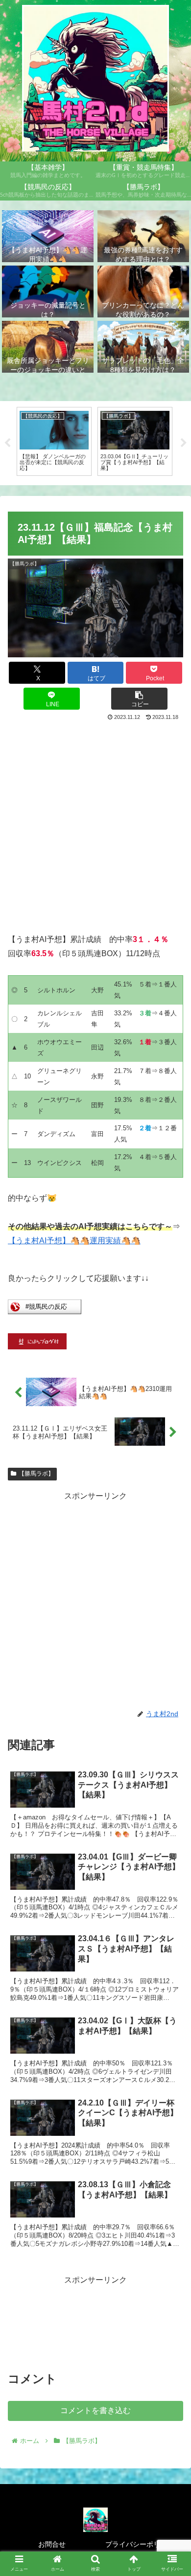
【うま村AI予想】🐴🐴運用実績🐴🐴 (74, 1241)
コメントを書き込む (95, 2410)
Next (184, 443)
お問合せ (52, 2544)
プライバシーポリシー (140, 2544)
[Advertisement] (95, 824)
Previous (7, 443)
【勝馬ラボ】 (36, 1474)
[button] (139, 699)
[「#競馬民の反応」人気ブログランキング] (45, 1311)
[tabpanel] (54, 441)
